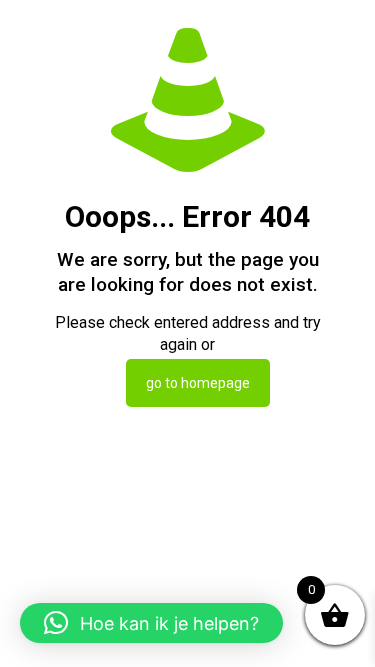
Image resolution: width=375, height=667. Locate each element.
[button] (151, 623)
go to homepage (198, 383)
